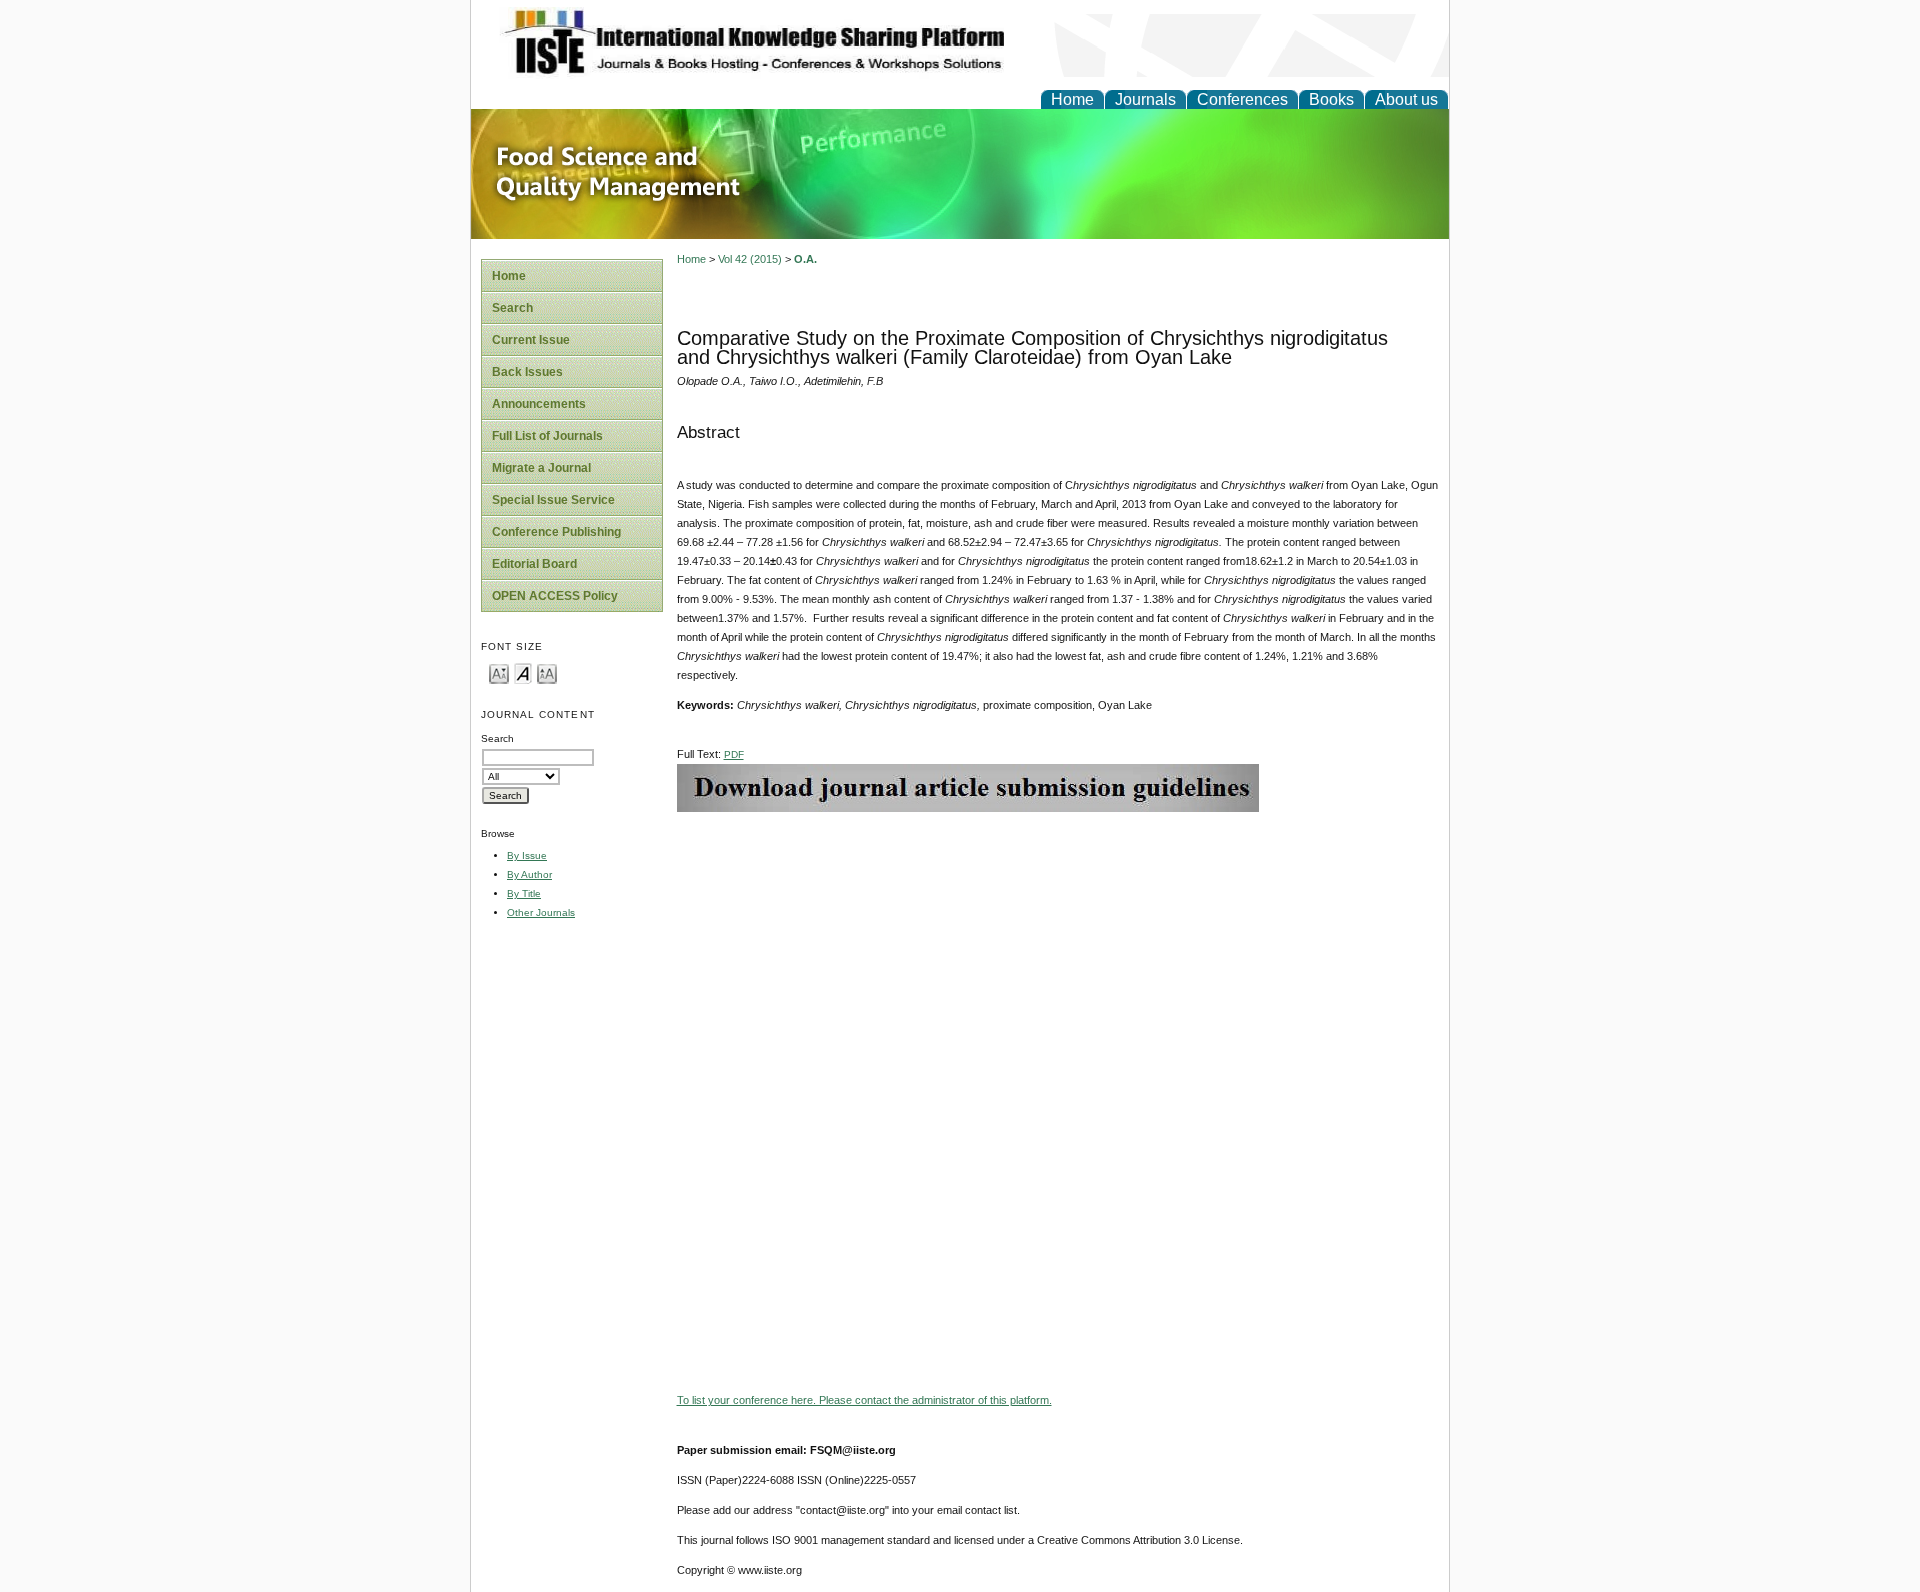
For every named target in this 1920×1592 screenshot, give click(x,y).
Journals (1145, 99)
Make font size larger (547, 672)
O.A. (805, 259)
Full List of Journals (547, 436)
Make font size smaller (499, 672)
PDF (734, 754)
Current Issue (531, 340)
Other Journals (541, 912)
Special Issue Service (553, 500)
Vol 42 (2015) (750, 259)
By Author (529, 874)
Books (1331, 99)
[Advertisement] (1058, 952)
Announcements (539, 404)
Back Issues (527, 372)
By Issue (527, 855)
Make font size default (523, 672)
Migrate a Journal (541, 468)
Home (1072, 99)
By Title (524, 893)
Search (512, 308)
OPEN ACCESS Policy (555, 596)
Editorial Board (534, 564)
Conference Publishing (556, 532)
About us (1406, 99)
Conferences (1242, 99)
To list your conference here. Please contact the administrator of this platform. (864, 1400)
